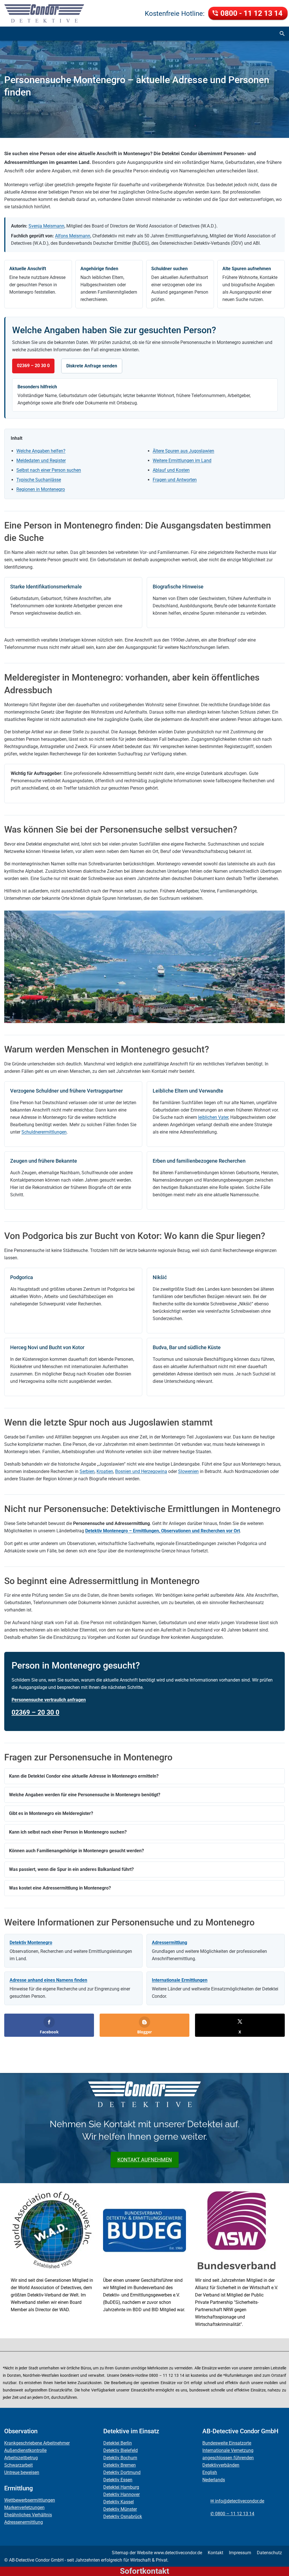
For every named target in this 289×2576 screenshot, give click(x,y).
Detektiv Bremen (120, 2465)
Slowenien (188, 1471)
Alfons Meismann (73, 236)
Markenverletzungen (24, 2507)
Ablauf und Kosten (171, 470)
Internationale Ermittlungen (180, 1980)
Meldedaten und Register (41, 461)
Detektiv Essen (118, 2480)
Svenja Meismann (46, 226)
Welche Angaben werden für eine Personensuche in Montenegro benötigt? (85, 1795)
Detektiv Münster (120, 2509)
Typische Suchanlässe (39, 480)
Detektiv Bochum (120, 2458)
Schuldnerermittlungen (44, 1132)
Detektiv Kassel (119, 2502)
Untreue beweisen (22, 2472)
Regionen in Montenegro (41, 489)
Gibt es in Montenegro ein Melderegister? (51, 1813)
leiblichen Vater (213, 1117)
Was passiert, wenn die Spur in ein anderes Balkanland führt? (71, 1869)
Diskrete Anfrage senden (92, 366)
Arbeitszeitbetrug (21, 2458)
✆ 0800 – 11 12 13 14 (232, 2514)
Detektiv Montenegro (31, 1943)
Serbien (87, 1471)
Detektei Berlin (118, 2443)
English (210, 2472)
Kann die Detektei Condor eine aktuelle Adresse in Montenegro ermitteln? (84, 1776)
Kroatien (105, 1471)
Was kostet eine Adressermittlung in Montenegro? (60, 1888)
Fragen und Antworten (175, 480)
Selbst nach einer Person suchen (49, 470)
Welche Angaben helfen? (41, 451)
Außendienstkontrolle (25, 2450)
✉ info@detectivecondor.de (237, 2501)
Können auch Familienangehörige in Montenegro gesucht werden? (76, 1851)
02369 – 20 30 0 (33, 366)
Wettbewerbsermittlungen (30, 2500)
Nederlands (214, 2480)
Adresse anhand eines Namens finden (48, 1980)
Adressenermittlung (24, 2522)
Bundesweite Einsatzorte (227, 2443)
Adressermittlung (169, 1943)
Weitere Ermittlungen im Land (182, 461)
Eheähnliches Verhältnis (28, 2515)
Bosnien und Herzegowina (141, 1471)
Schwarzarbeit (18, 2465)
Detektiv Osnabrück (123, 2517)
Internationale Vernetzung (228, 2450)
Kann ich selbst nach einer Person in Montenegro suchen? (68, 1832)
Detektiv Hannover (121, 2494)
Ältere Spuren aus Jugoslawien (183, 451)
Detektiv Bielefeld (121, 2450)
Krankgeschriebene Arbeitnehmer (37, 2443)
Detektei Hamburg (121, 2487)
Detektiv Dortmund (122, 2472)
